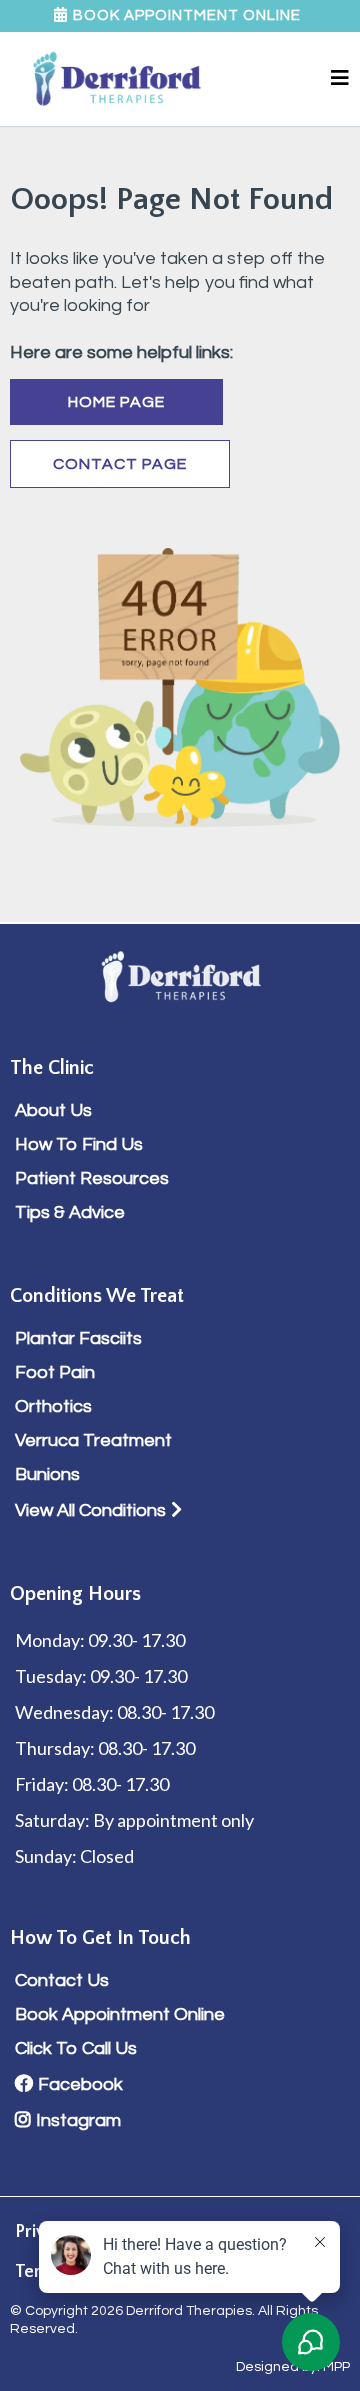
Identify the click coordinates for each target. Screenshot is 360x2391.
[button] (340, 79)
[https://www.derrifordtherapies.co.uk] (117, 79)
